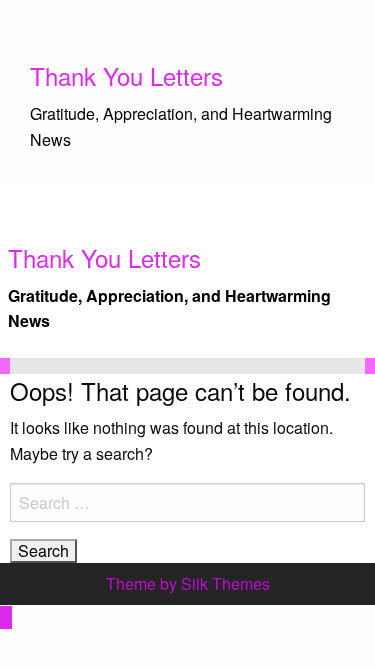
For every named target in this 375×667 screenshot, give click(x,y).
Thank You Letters (126, 75)
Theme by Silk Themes (188, 583)
